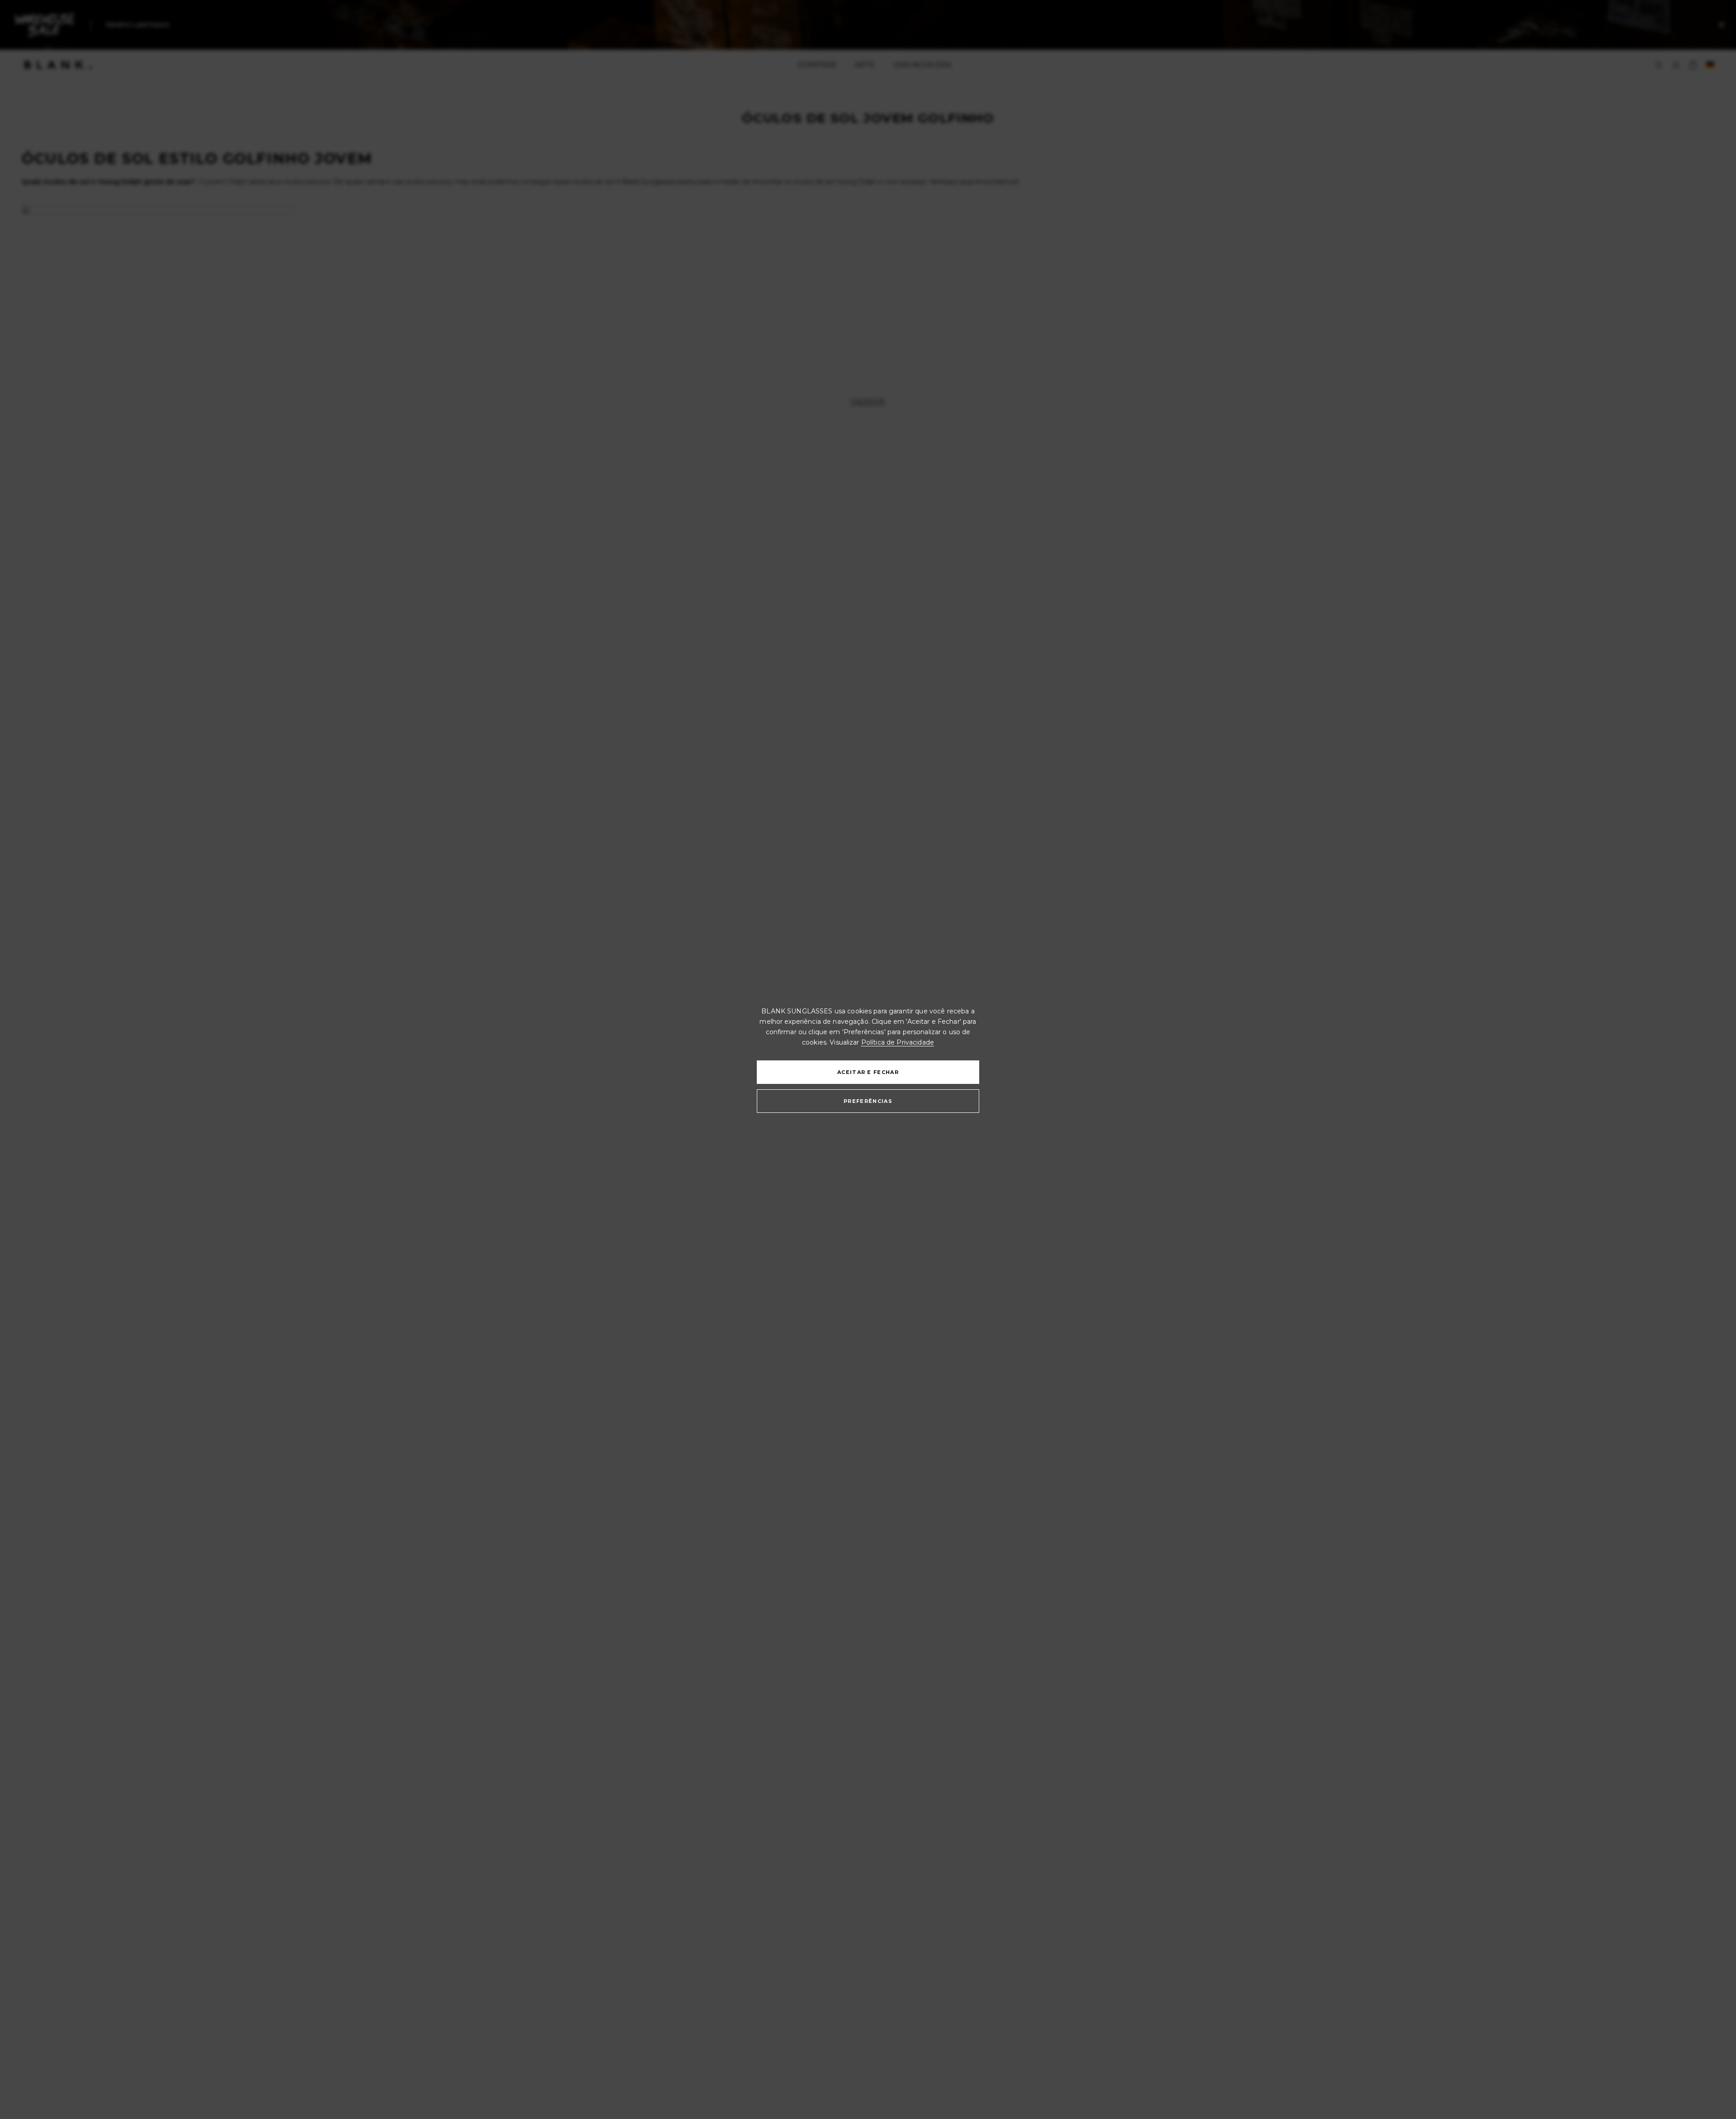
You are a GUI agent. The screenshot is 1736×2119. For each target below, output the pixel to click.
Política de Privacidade (898, 1042)
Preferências (868, 1101)
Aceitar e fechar (868, 1072)
